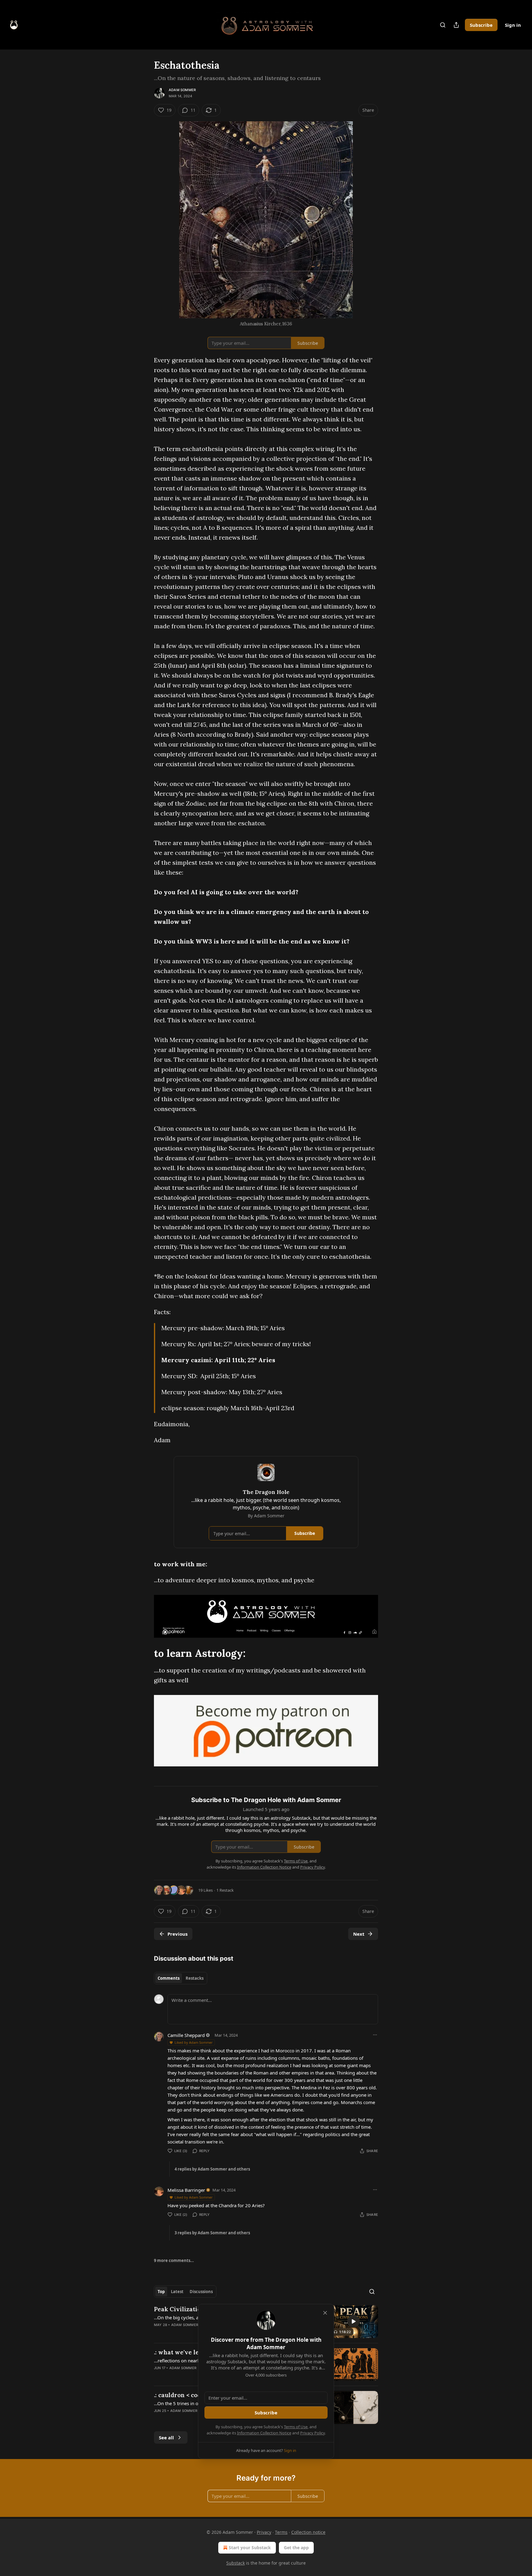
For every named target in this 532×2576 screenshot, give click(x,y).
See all (166, 2437)
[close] (325, 2313)
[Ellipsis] (375, 2035)
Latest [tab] (177, 2292)
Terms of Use (296, 2427)
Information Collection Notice (264, 2433)
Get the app (296, 2548)
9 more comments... (174, 2260)
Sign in (513, 25)
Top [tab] (161, 2292)
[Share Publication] (456, 25)
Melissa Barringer (186, 2190)
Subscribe (481, 25)
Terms (281, 2532)
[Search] (443, 25)
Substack (236, 2563)
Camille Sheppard (186, 2035)
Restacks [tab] (195, 1978)
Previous (177, 1934)
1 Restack (225, 1890)
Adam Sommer (182, 90)
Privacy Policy (312, 2433)
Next (359, 1934)
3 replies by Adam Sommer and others (212, 2233)
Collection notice (308, 2532)
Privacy (264, 2532)
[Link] (145, 1653)
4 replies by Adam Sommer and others (212, 2169)
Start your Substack (250, 2548)
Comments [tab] (169, 1978)
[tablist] (181, 1978)
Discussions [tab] (201, 2292)
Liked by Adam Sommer (194, 2042)
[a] (353, 2321)
